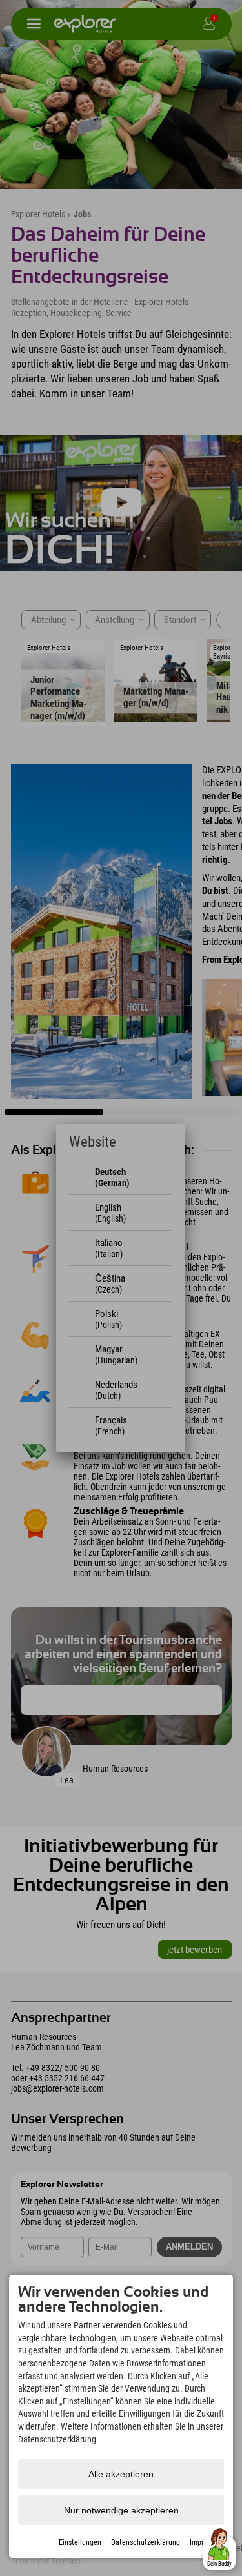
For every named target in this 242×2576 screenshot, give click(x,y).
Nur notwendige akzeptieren (121, 2510)
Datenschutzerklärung (146, 2542)
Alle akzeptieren (121, 2474)
